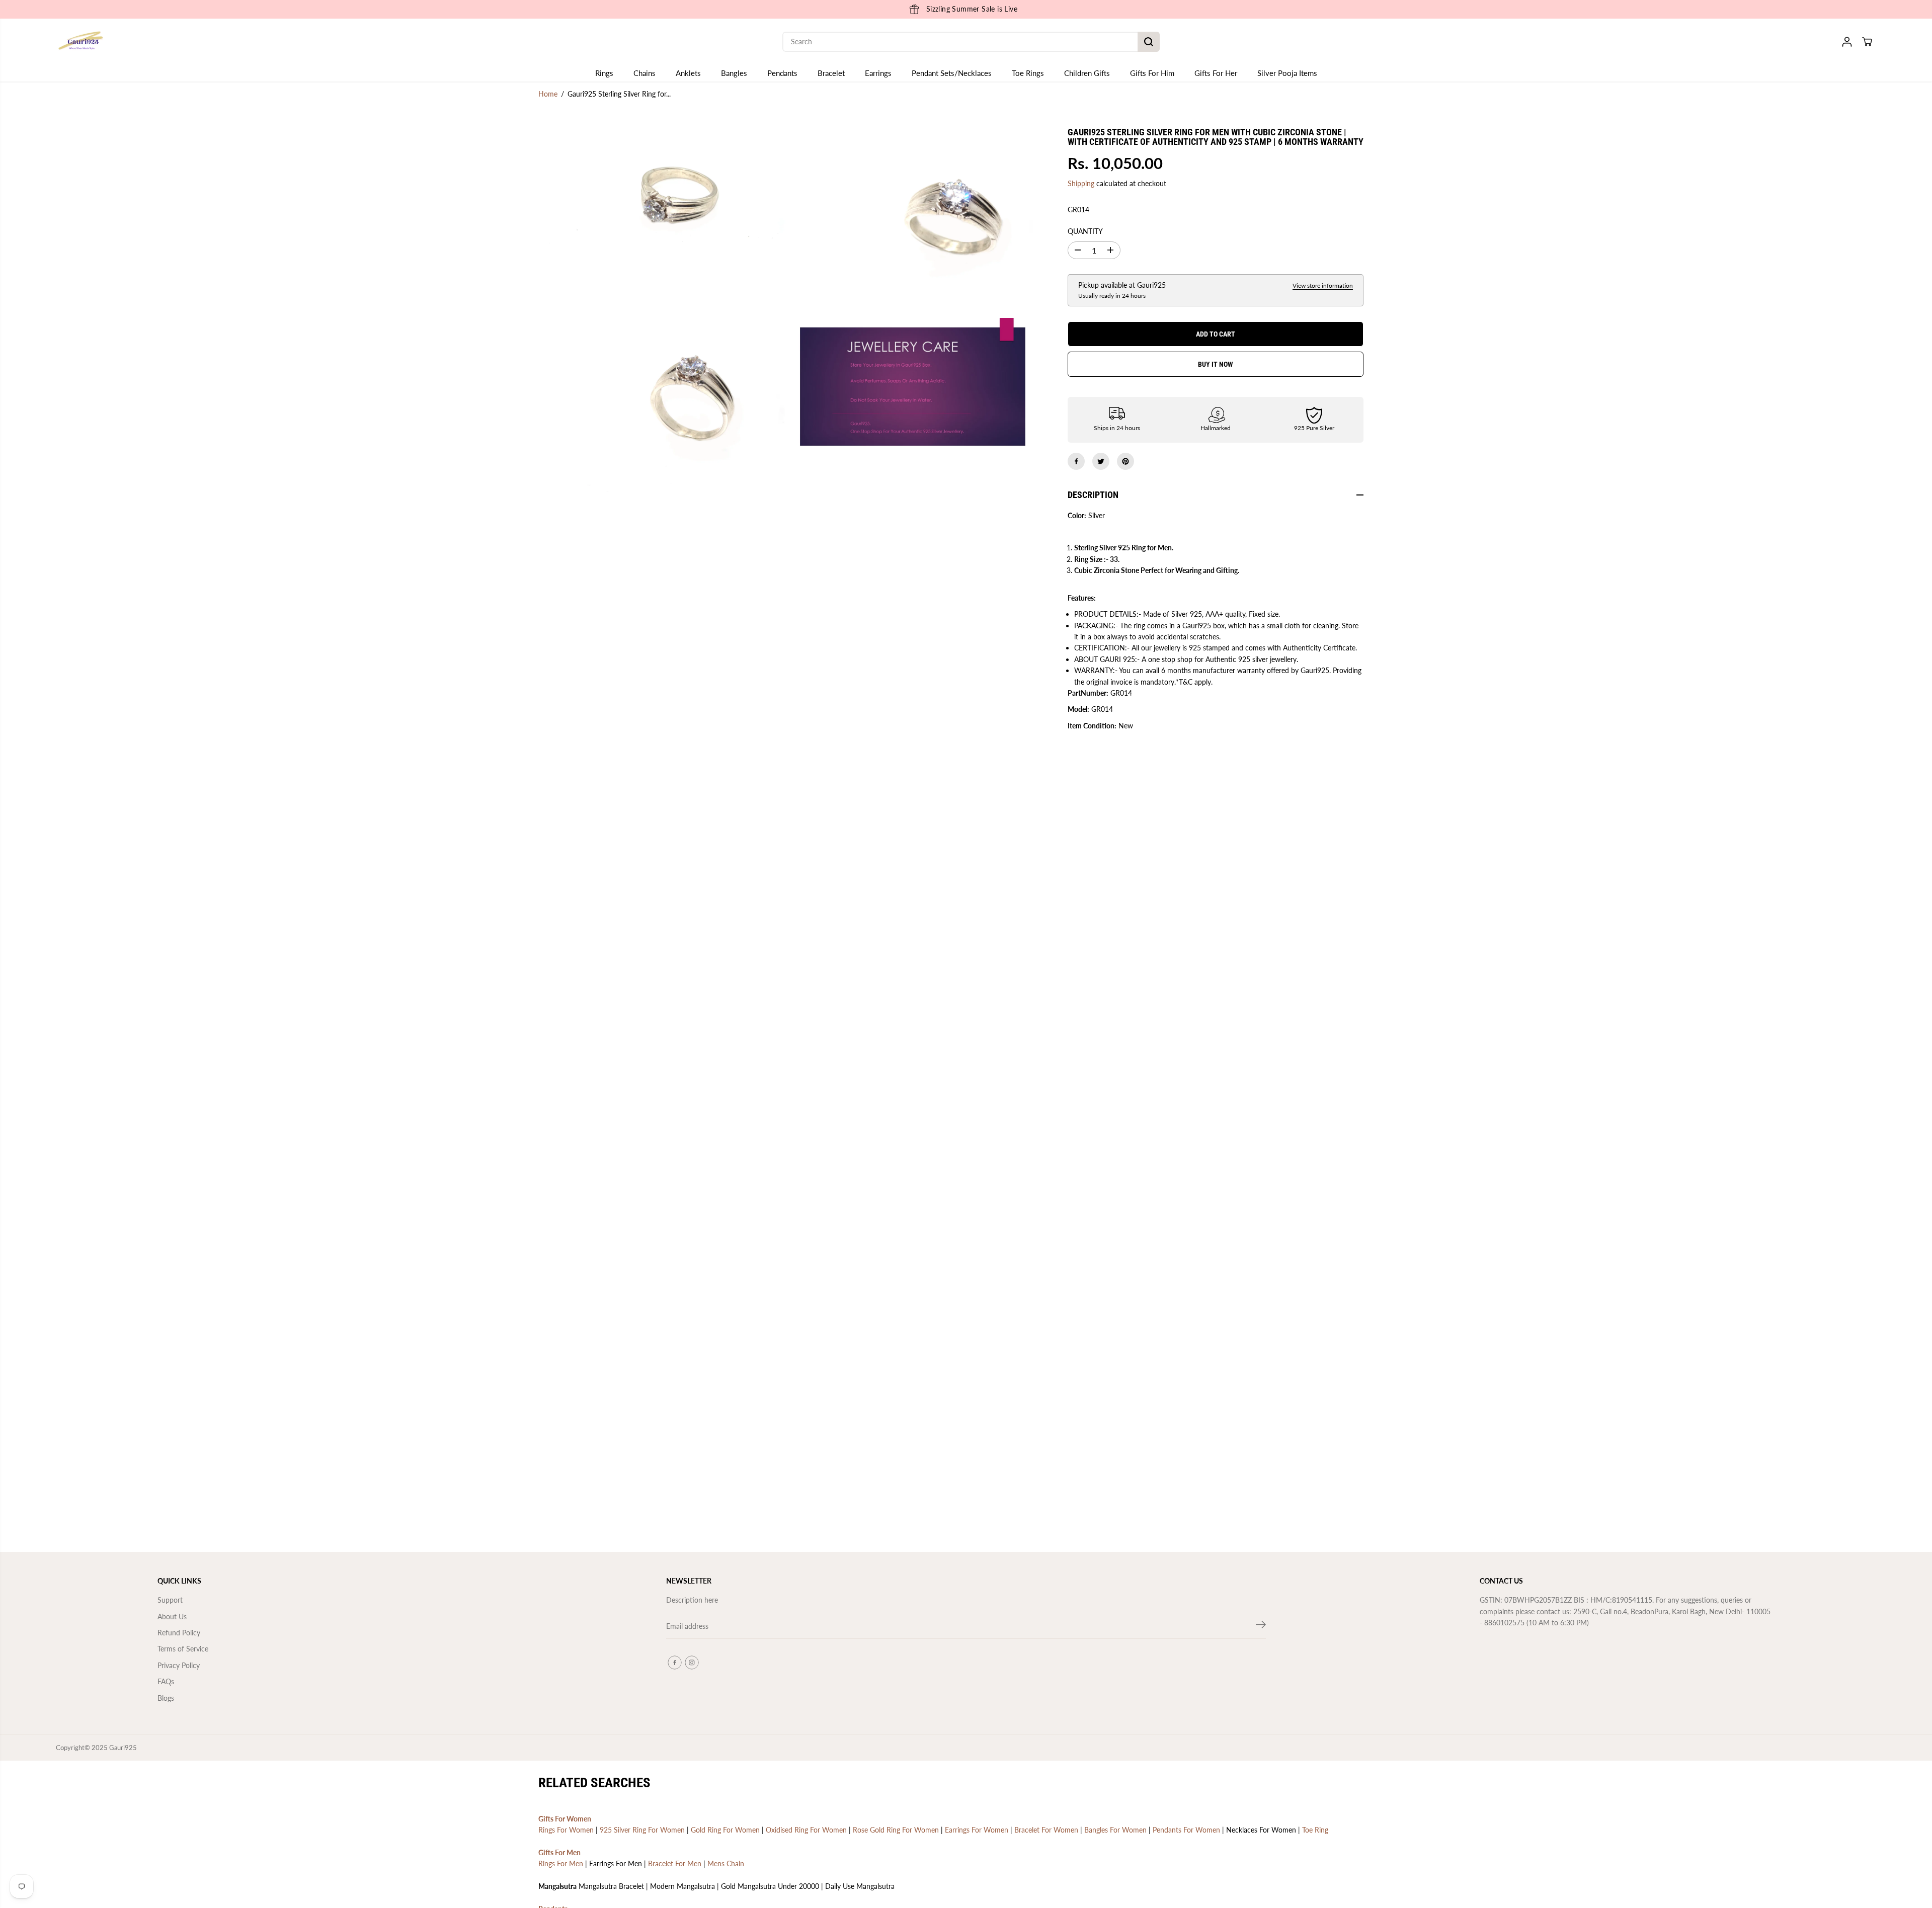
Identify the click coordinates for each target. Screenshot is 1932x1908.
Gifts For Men (559, 1852)
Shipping (1081, 183)
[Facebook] (1076, 461)
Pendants (782, 73)
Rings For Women (566, 1830)
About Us (172, 1616)
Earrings (878, 73)
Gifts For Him (1152, 73)
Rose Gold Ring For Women (896, 1830)
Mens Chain (726, 1863)
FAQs (166, 1681)
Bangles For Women (1115, 1830)
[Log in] (1847, 42)
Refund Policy (179, 1633)
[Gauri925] (81, 42)
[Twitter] (1101, 461)
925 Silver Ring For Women (642, 1830)
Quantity (1085, 231)
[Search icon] (1149, 42)
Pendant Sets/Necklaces (952, 73)
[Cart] (1867, 42)
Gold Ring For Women (725, 1830)
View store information (1323, 285)
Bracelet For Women (1046, 1830)
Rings (604, 73)
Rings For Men (561, 1863)
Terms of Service (183, 1649)
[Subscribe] (1261, 1626)
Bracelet (831, 73)
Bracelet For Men (675, 1863)
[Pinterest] (1125, 461)
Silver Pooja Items (1287, 73)
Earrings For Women (977, 1830)
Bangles (734, 73)
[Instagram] (692, 1663)
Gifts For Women (565, 1819)
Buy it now (1216, 364)
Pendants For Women (1186, 1830)
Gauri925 (123, 1748)
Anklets (688, 73)
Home (548, 94)
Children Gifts (1087, 73)
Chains (645, 73)
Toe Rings (1028, 73)
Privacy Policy (179, 1665)
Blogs (166, 1698)
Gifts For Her (1216, 73)
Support (170, 1600)
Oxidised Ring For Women (806, 1830)
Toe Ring (1315, 1830)
